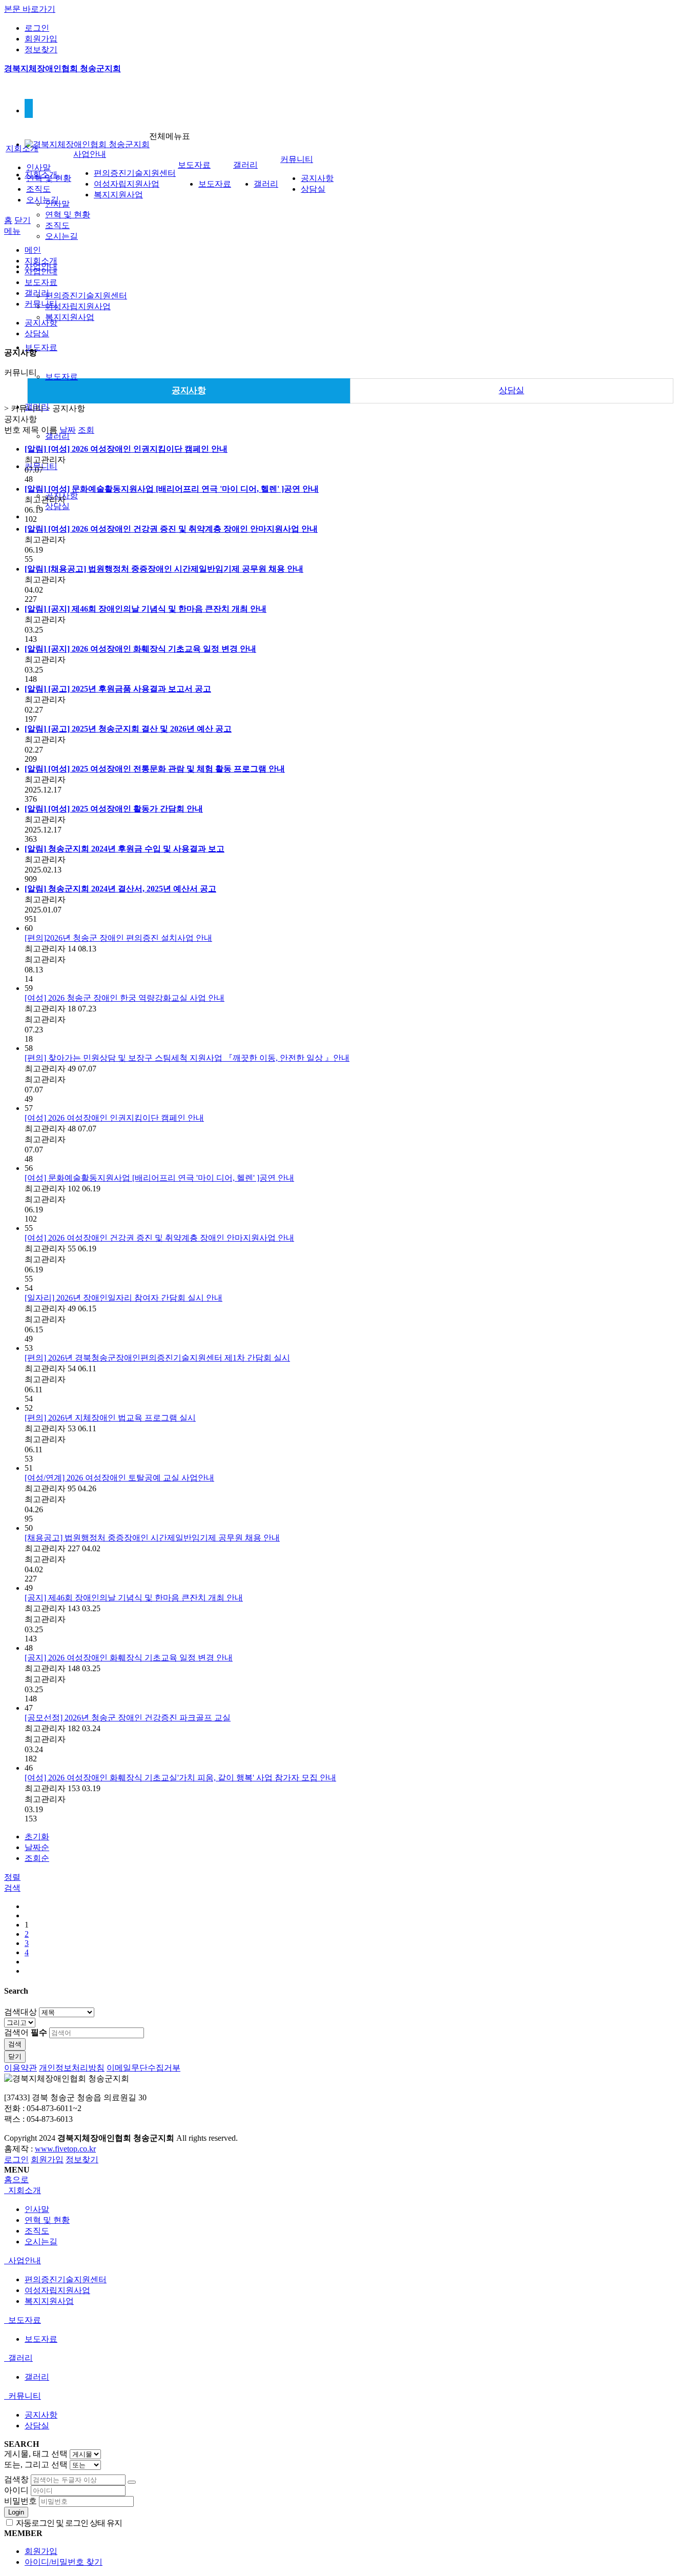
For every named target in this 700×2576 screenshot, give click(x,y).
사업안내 (90, 154)
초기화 (37, 1837)
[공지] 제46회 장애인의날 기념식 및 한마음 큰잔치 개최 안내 (134, 1598)
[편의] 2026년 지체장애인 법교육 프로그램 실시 (110, 1418)
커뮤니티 (297, 159)
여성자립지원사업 (78, 306)
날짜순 (37, 1847)
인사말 (38, 167)
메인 (33, 250)
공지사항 (317, 178)
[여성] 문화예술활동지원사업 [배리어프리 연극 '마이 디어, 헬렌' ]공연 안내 (159, 1178)
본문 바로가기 (30, 9)
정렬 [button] (12, 1877)
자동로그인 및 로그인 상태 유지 (68, 2523)
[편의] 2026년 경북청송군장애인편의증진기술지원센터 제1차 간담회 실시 (157, 1358)
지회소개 (22, 148)
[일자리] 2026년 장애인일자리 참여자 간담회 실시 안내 (123, 1298)
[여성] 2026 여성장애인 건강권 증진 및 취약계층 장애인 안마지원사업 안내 (159, 1238)
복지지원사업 (70, 317)
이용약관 (20, 2068)
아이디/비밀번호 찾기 (64, 2562)
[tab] (350, 2191)
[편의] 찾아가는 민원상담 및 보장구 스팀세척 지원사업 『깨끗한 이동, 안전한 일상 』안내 (187, 1058)
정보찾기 (41, 49)
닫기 (23, 220)
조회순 (37, 1858)
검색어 (26, 2032)
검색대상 (20, 2012)
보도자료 (41, 347)
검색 (15, 2044)
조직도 (57, 225)
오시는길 (61, 236)
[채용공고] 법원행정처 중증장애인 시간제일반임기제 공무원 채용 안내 (152, 1538)
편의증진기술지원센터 (86, 296)
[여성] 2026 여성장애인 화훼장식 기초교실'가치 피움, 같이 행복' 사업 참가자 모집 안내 (180, 1778)
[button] (12, 1888)
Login (16, 2512)
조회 (86, 430)
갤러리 (57, 436)
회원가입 (41, 39)
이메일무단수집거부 (143, 2068)
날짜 (68, 430)
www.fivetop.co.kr (65, 2149)
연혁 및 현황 (68, 215)
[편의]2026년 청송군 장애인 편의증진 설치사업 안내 (118, 938)
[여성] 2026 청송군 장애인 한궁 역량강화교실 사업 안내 (125, 998)
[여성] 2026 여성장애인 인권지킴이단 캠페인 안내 (114, 1118)
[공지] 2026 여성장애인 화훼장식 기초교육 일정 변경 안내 (129, 1658)
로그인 (37, 28)
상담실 (57, 506)
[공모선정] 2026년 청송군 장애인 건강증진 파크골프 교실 (128, 1718)
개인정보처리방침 (72, 2068)
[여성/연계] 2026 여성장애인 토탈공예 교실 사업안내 (119, 1478)
